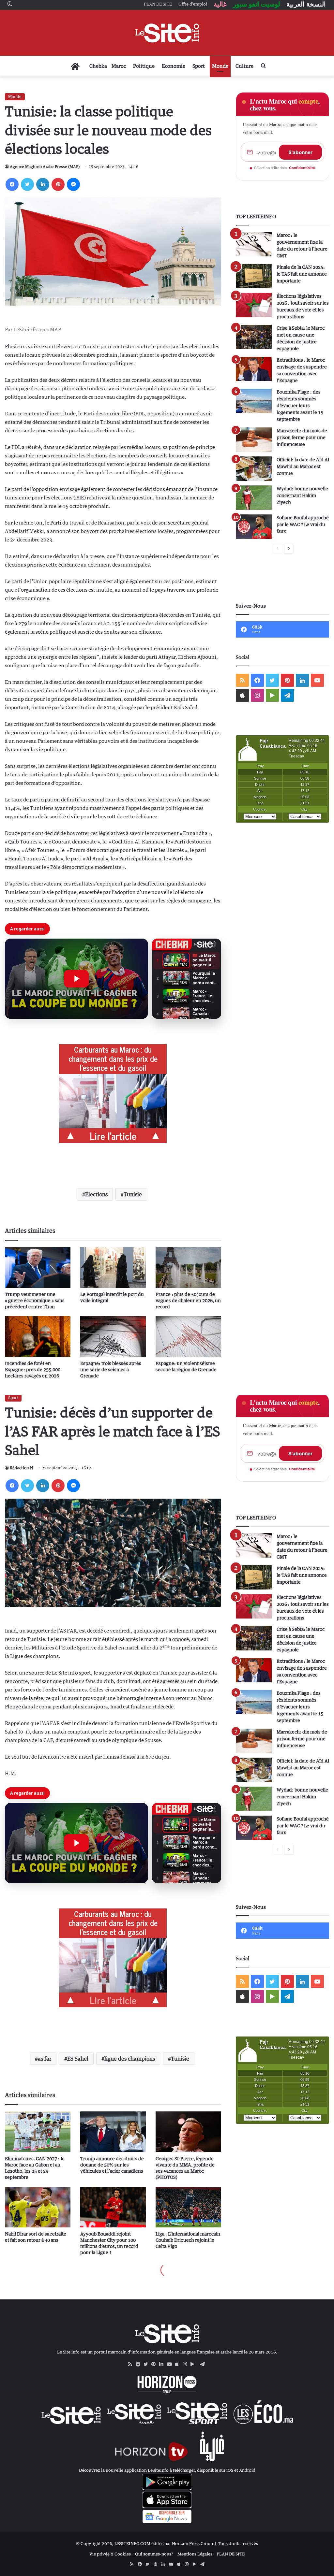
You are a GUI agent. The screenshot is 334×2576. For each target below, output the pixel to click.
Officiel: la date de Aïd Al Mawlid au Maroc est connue (303, 466)
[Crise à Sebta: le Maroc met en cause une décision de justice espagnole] (254, 337)
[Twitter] (27, 184)
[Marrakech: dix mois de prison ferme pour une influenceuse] (254, 440)
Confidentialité (302, 168)
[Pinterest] (58, 184)
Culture (244, 66)
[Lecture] (76, 979)
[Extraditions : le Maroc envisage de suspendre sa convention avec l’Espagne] (254, 369)
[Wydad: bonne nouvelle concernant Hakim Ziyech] (254, 498)
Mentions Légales (195, 2554)
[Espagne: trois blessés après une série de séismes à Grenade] (113, 1337)
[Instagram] (187, 2364)
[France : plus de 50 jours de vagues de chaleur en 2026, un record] (188, 1267)
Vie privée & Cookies (110, 2554)
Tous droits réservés (238, 2543)
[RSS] (132, 2364)
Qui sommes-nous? (154, 2554)
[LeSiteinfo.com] (167, 33)
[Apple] (179, 2364)
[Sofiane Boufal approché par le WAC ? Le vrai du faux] (254, 527)
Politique (144, 66)
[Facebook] (12, 184)
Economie (174, 66)
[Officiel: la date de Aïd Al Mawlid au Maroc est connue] (254, 469)
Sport (199, 66)
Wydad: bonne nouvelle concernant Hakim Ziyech (302, 495)
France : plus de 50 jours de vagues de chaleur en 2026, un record (188, 1300)
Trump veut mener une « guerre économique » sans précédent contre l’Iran (35, 1300)
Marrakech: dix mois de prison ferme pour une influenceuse (302, 437)
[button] (76, 979)
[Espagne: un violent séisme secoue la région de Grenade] (188, 1337)
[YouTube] (171, 2364)
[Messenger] (73, 184)
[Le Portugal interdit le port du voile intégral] (113, 1267)
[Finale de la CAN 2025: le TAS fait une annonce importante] (254, 276)
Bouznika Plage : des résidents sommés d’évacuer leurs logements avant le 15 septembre (300, 405)
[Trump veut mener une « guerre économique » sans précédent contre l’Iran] (38, 1267)
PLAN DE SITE (231, 2554)
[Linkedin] (43, 184)
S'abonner (300, 152)
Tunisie (133, 1194)
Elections (96, 1194)
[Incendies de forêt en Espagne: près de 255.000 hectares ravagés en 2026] (38, 1337)
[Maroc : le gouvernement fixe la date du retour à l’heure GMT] (254, 244)
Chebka (98, 66)
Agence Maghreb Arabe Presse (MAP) (45, 167)
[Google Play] (194, 2364)
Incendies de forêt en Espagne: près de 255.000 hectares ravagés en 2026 (33, 1369)
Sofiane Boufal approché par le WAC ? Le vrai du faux (303, 524)
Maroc (119, 66)
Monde (220, 66)
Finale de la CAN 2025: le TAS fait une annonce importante (302, 274)
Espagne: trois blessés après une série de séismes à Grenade (111, 1369)
